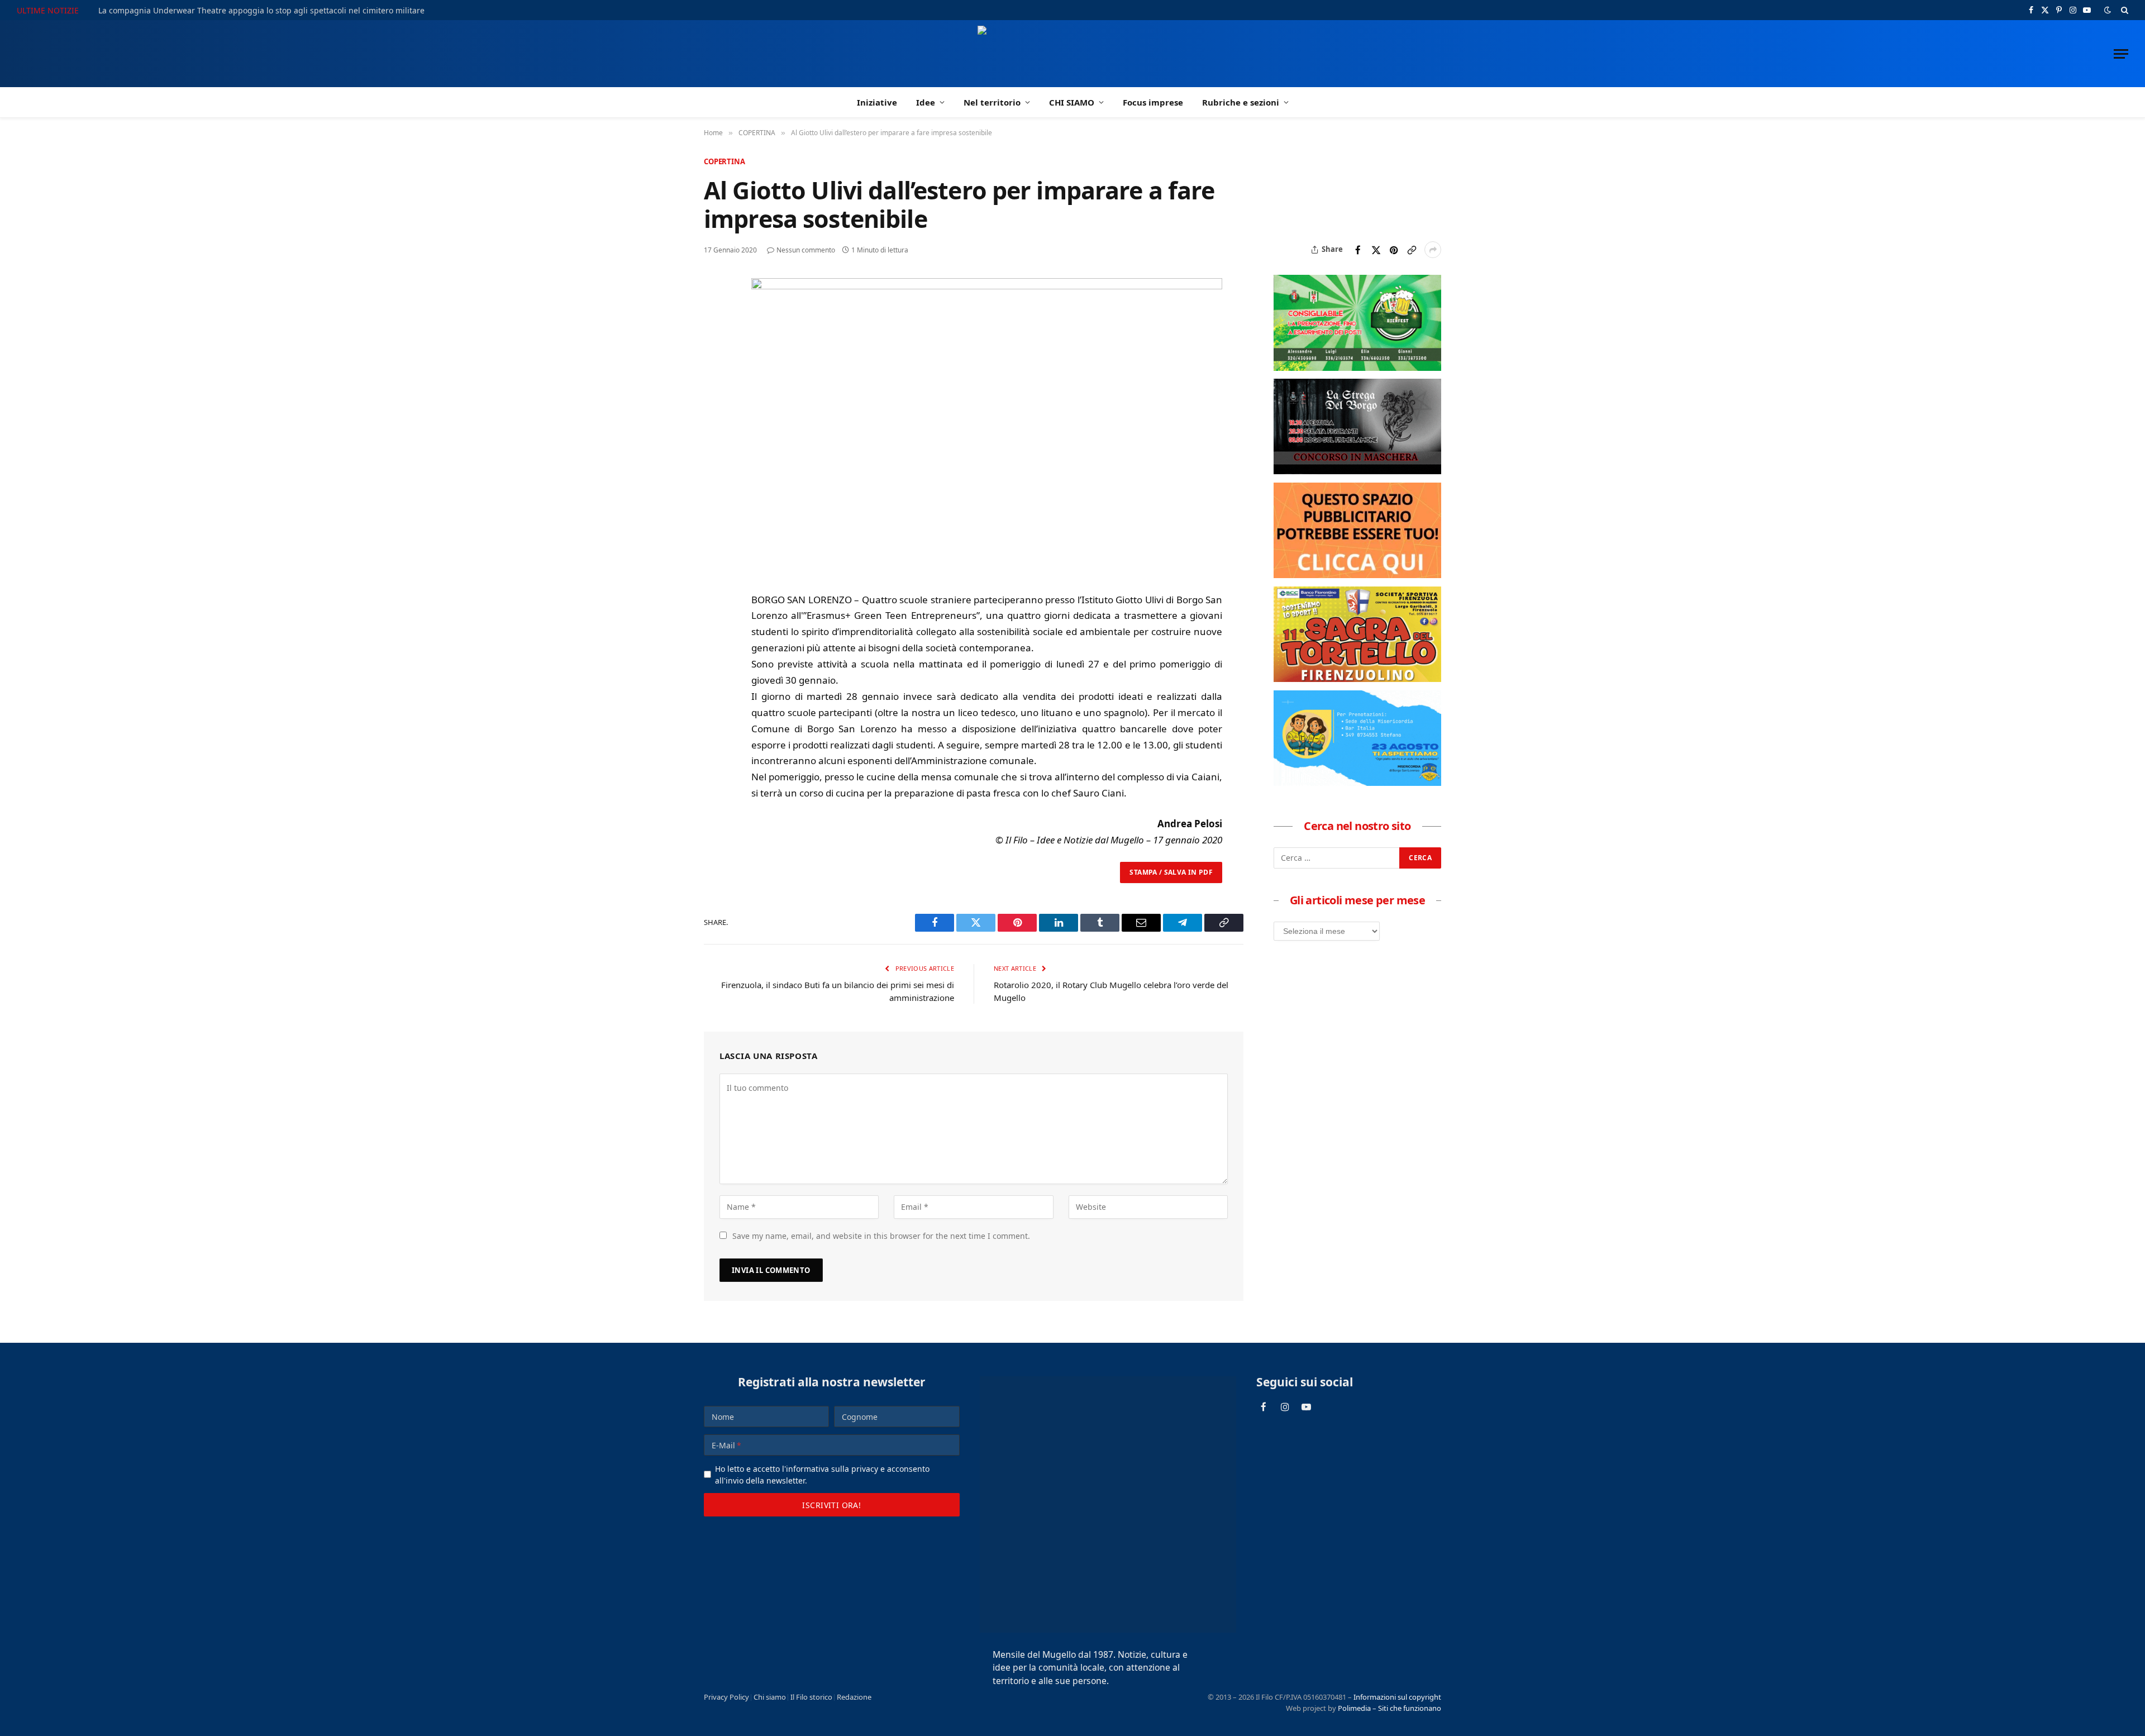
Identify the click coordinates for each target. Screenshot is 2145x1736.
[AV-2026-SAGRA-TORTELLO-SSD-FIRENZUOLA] (1357, 679)
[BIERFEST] (1357, 368)
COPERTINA (724, 161)
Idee (926, 102)
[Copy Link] (1412, 250)
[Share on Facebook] (1358, 250)
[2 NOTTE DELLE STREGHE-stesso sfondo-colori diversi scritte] (1357, 471)
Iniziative (877, 102)
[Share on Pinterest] (1394, 250)
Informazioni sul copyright (1397, 1697)
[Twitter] (714, 341)
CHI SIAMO (1072, 102)
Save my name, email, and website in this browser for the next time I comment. (881, 1236)
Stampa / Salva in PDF (1171, 872)
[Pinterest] (714, 366)
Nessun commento (806, 250)
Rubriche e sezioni (1241, 102)
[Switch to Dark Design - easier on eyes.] (2108, 10)
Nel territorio (992, 102)
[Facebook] (714, 315)
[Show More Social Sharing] (1433, 250)
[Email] (714, 392)
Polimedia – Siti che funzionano (1390, 1708)
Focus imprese (1153, 102)
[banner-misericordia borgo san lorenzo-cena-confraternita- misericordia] (1357, 783)
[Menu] (2121, 54)
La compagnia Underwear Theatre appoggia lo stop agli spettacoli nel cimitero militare (261, 11)
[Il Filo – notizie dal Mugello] (1073, 54)
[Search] (2123, 10)
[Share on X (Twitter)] (1376, 250)
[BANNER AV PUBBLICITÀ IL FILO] (1357, 575)
